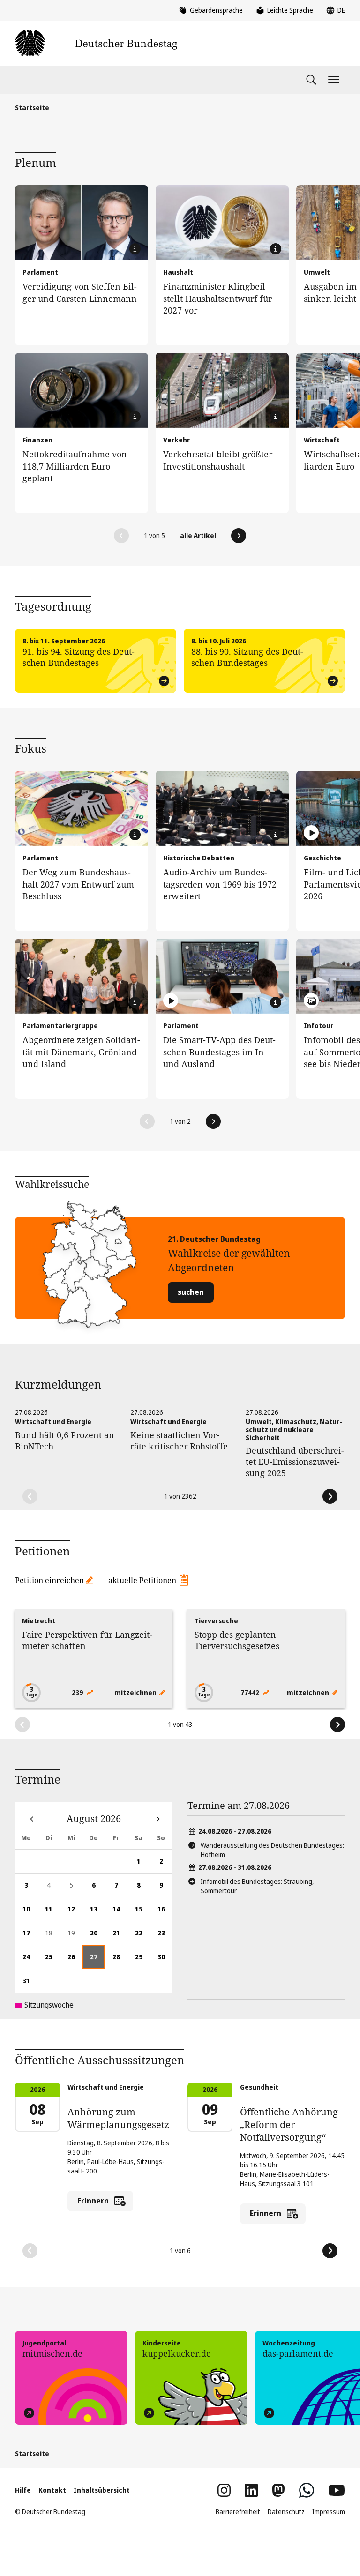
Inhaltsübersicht (102, 2490)
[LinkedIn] (251, 2490)
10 (30, 1913)
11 (52, 1913)
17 (30, 1937)
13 (97, 1913)
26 (75, 1960)
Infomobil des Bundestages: (257, 1886)
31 (30, 1984)
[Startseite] (96, 43)
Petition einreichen (49, 1580)
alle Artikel (198, 535)
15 (142, 1913)
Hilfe (23, 2490)
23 (165, 1937)
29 (142, 1960)
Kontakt (52, 2490)
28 (120, 1960)
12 (75, 1913)
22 (142, 1937)
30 (165, 1960)
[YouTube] (337, 2490)
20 (97, 1937)
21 (120, 1937)
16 (165, 1913)
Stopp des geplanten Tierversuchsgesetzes (237, 1640)
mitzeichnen (136, 1692)
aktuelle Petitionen (142, 1580)
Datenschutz (286, 2512)
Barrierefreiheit (238, 2512)
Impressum (329, 2512)
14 (120, 1913)
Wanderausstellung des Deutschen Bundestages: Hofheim (272, 1850)
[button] (121, 536)
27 (97, 1960)
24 (30, 1960)
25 (52, 1960)
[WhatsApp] (307, 2490)
